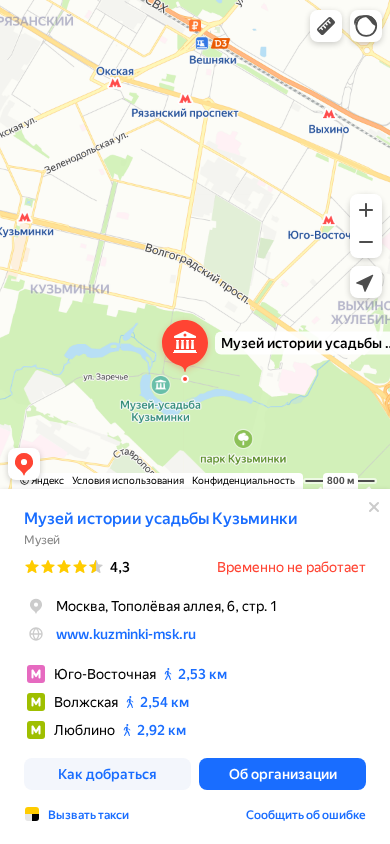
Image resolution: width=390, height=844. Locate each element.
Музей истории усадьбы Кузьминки (161, 518)
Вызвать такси (88, 815)
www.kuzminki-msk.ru (126, 634)
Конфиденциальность (243, 480)
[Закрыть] (374, 507)
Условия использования (128, 480)
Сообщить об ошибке (306, 815)
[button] (326, 26)
